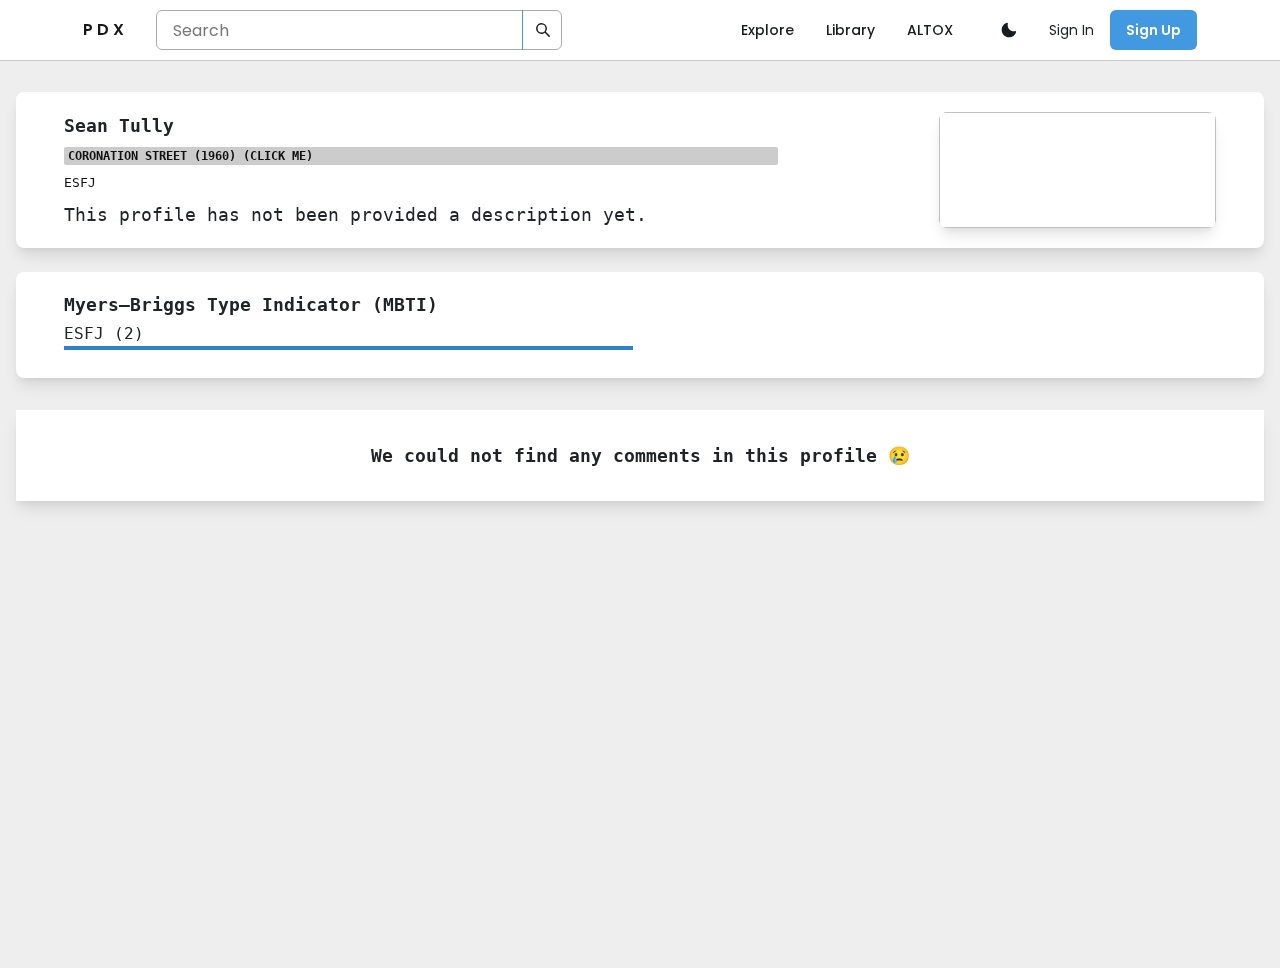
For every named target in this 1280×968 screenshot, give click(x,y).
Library (850, 30)
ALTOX (930, 30)
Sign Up (1153, 30)
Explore (767, 30)
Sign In (1071, 30)
